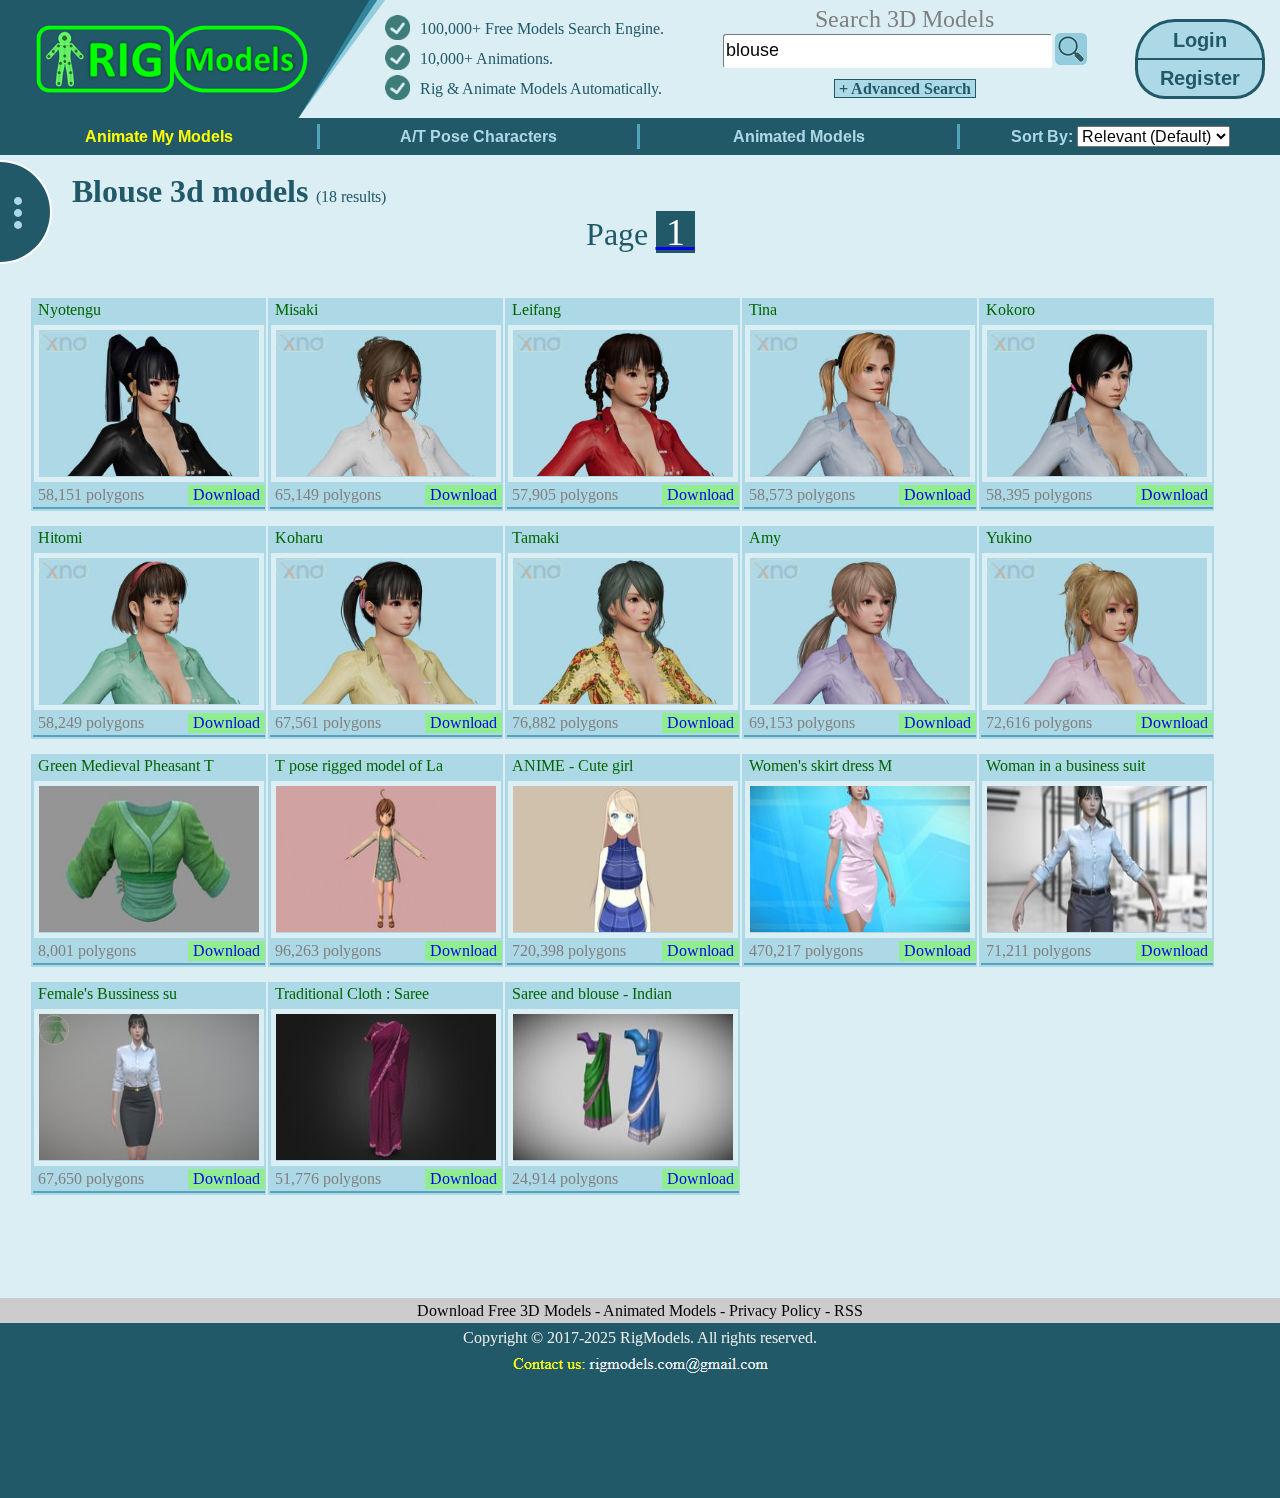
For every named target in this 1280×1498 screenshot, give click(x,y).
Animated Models (661, 1310)
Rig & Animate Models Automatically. (541, 88)
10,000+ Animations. (486, 58)
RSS (848, 1310)
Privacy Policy (777, 1310)
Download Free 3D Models (506, 1310)
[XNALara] (64, 341)
